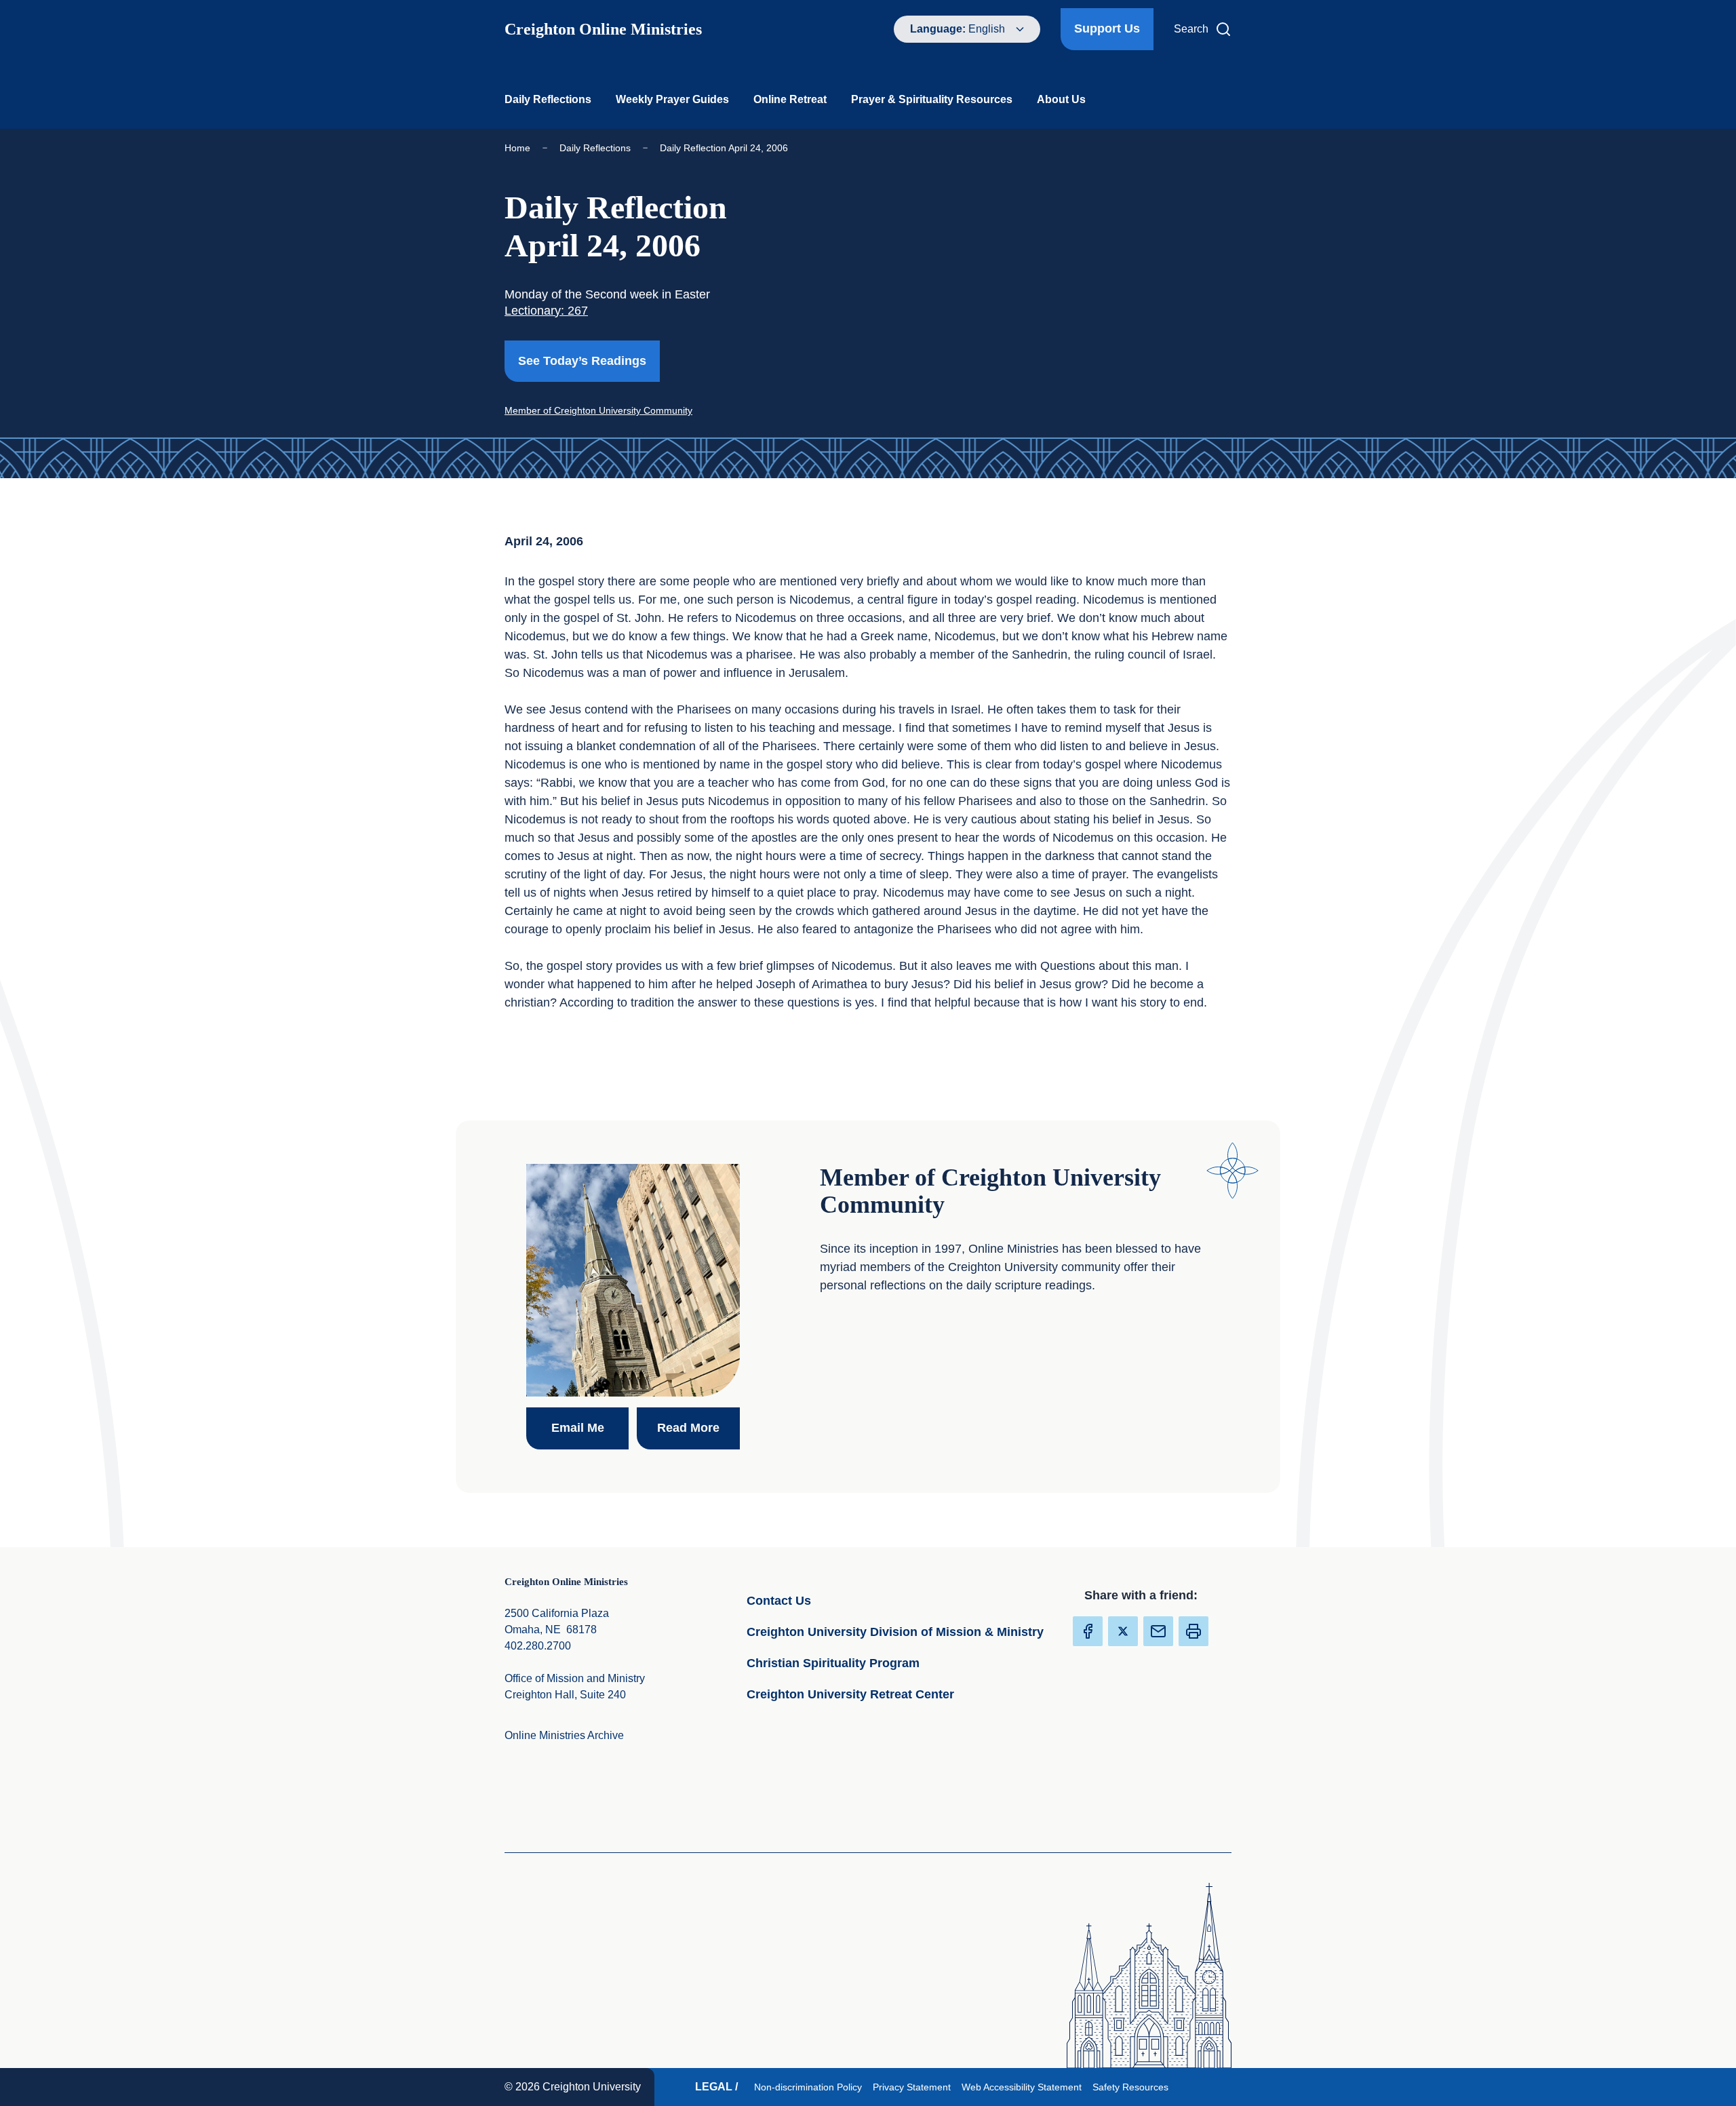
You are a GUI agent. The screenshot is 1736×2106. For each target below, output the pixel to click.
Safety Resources (1133, 2087)
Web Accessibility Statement (1024, 2087)
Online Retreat (790, 99)
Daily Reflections (548, 99)
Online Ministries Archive (564, 1735)
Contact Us (845, 1600)
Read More (698, 1427)
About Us (1061, 99)
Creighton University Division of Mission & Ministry (898, 1632)
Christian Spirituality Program (898, 1663)
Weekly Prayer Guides (672, 99)
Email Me (590, 1427)
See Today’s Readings (589, 360)
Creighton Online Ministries (603, 29)
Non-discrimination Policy (811, 2087)
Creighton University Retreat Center (898, 1694)
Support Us (1107, 28)
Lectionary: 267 (546, 311)
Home (517, 148)
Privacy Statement (914, 2087)
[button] (1193, 1631)
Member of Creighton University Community (598, 410)
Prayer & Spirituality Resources (932, 99)
